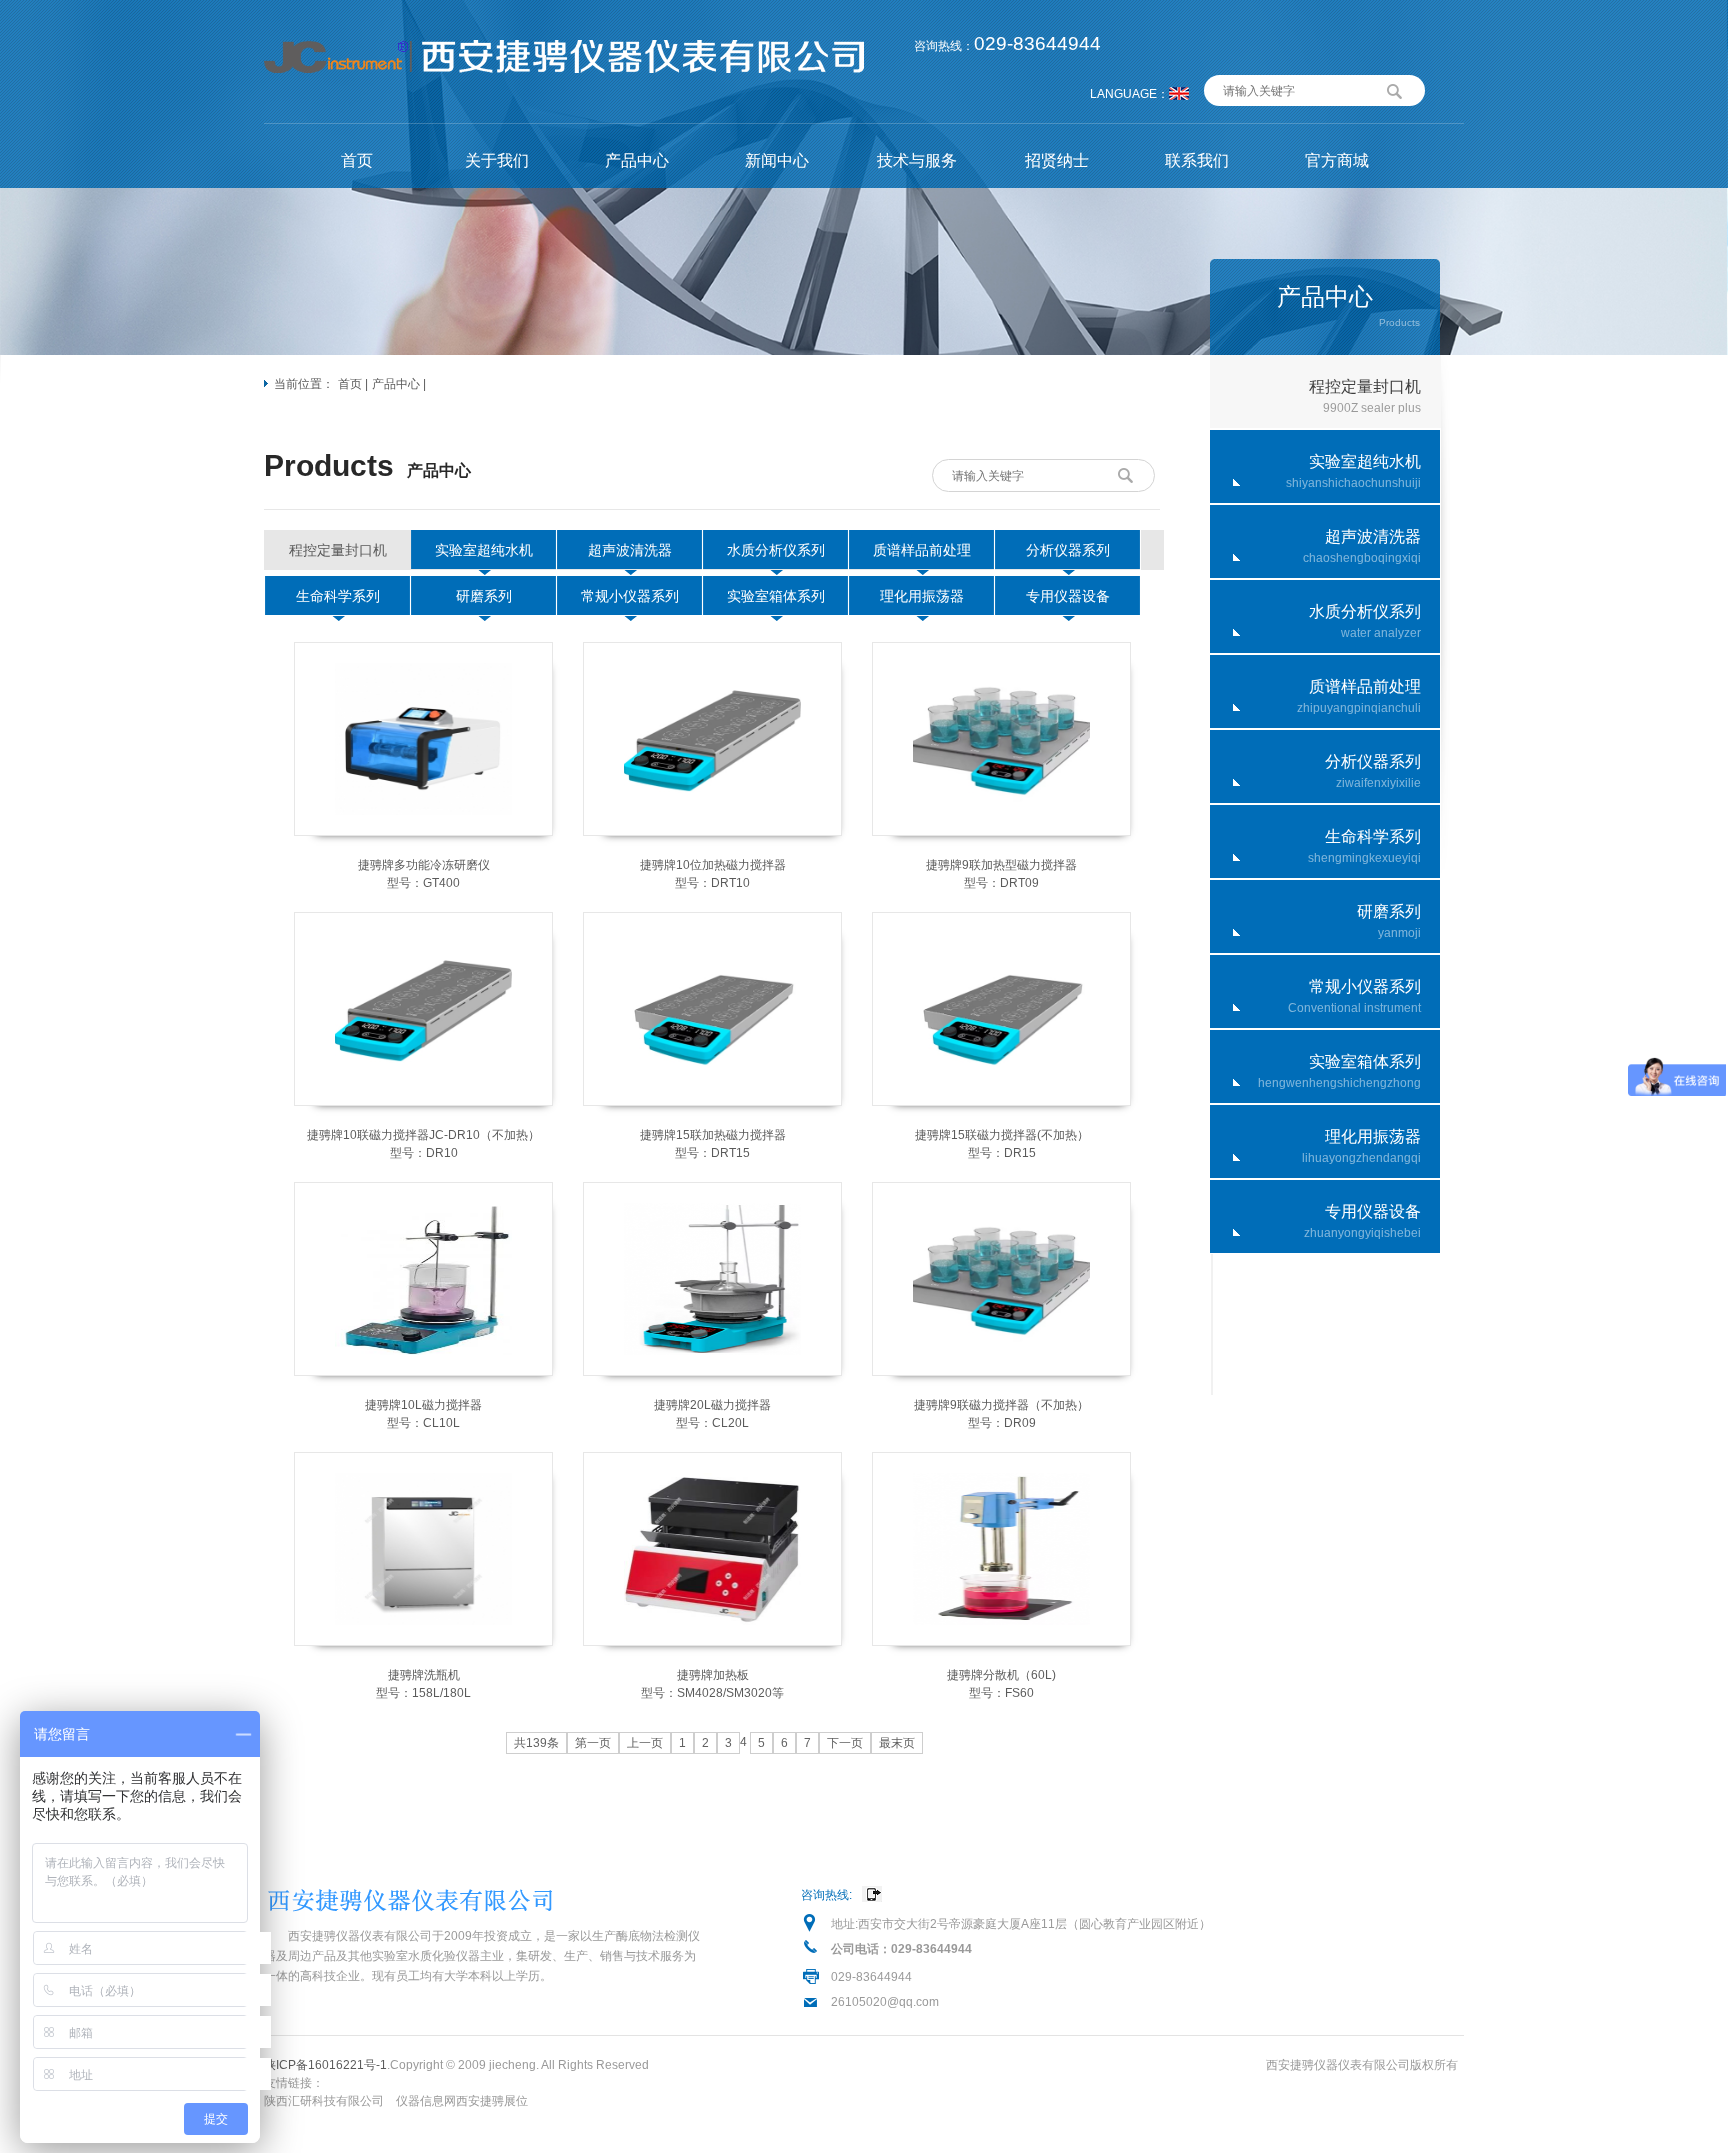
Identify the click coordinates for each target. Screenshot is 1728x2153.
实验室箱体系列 (776, 596)
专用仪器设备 (1068, 596)
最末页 (897, 1743)
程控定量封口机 (338, 550)
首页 (357, 160)
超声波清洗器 (630, 550)
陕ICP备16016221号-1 (325, 2065)
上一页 (645, 1743)
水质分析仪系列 (776, 550)
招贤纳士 (1057, 160)
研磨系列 (484, 596)
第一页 (593, 1743)
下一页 (845, 1743)
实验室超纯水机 (484, 550)
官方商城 (1337, 160)
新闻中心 (777, 160)
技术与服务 (917, 160)
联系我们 (1197, 160)
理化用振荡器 (922, 596)
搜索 (1395, 89)
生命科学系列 (338, 596)
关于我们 (497, 160)
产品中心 (637, 160)
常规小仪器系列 (630, 596)
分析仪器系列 (1068, 550)
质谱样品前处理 (922, 550)
